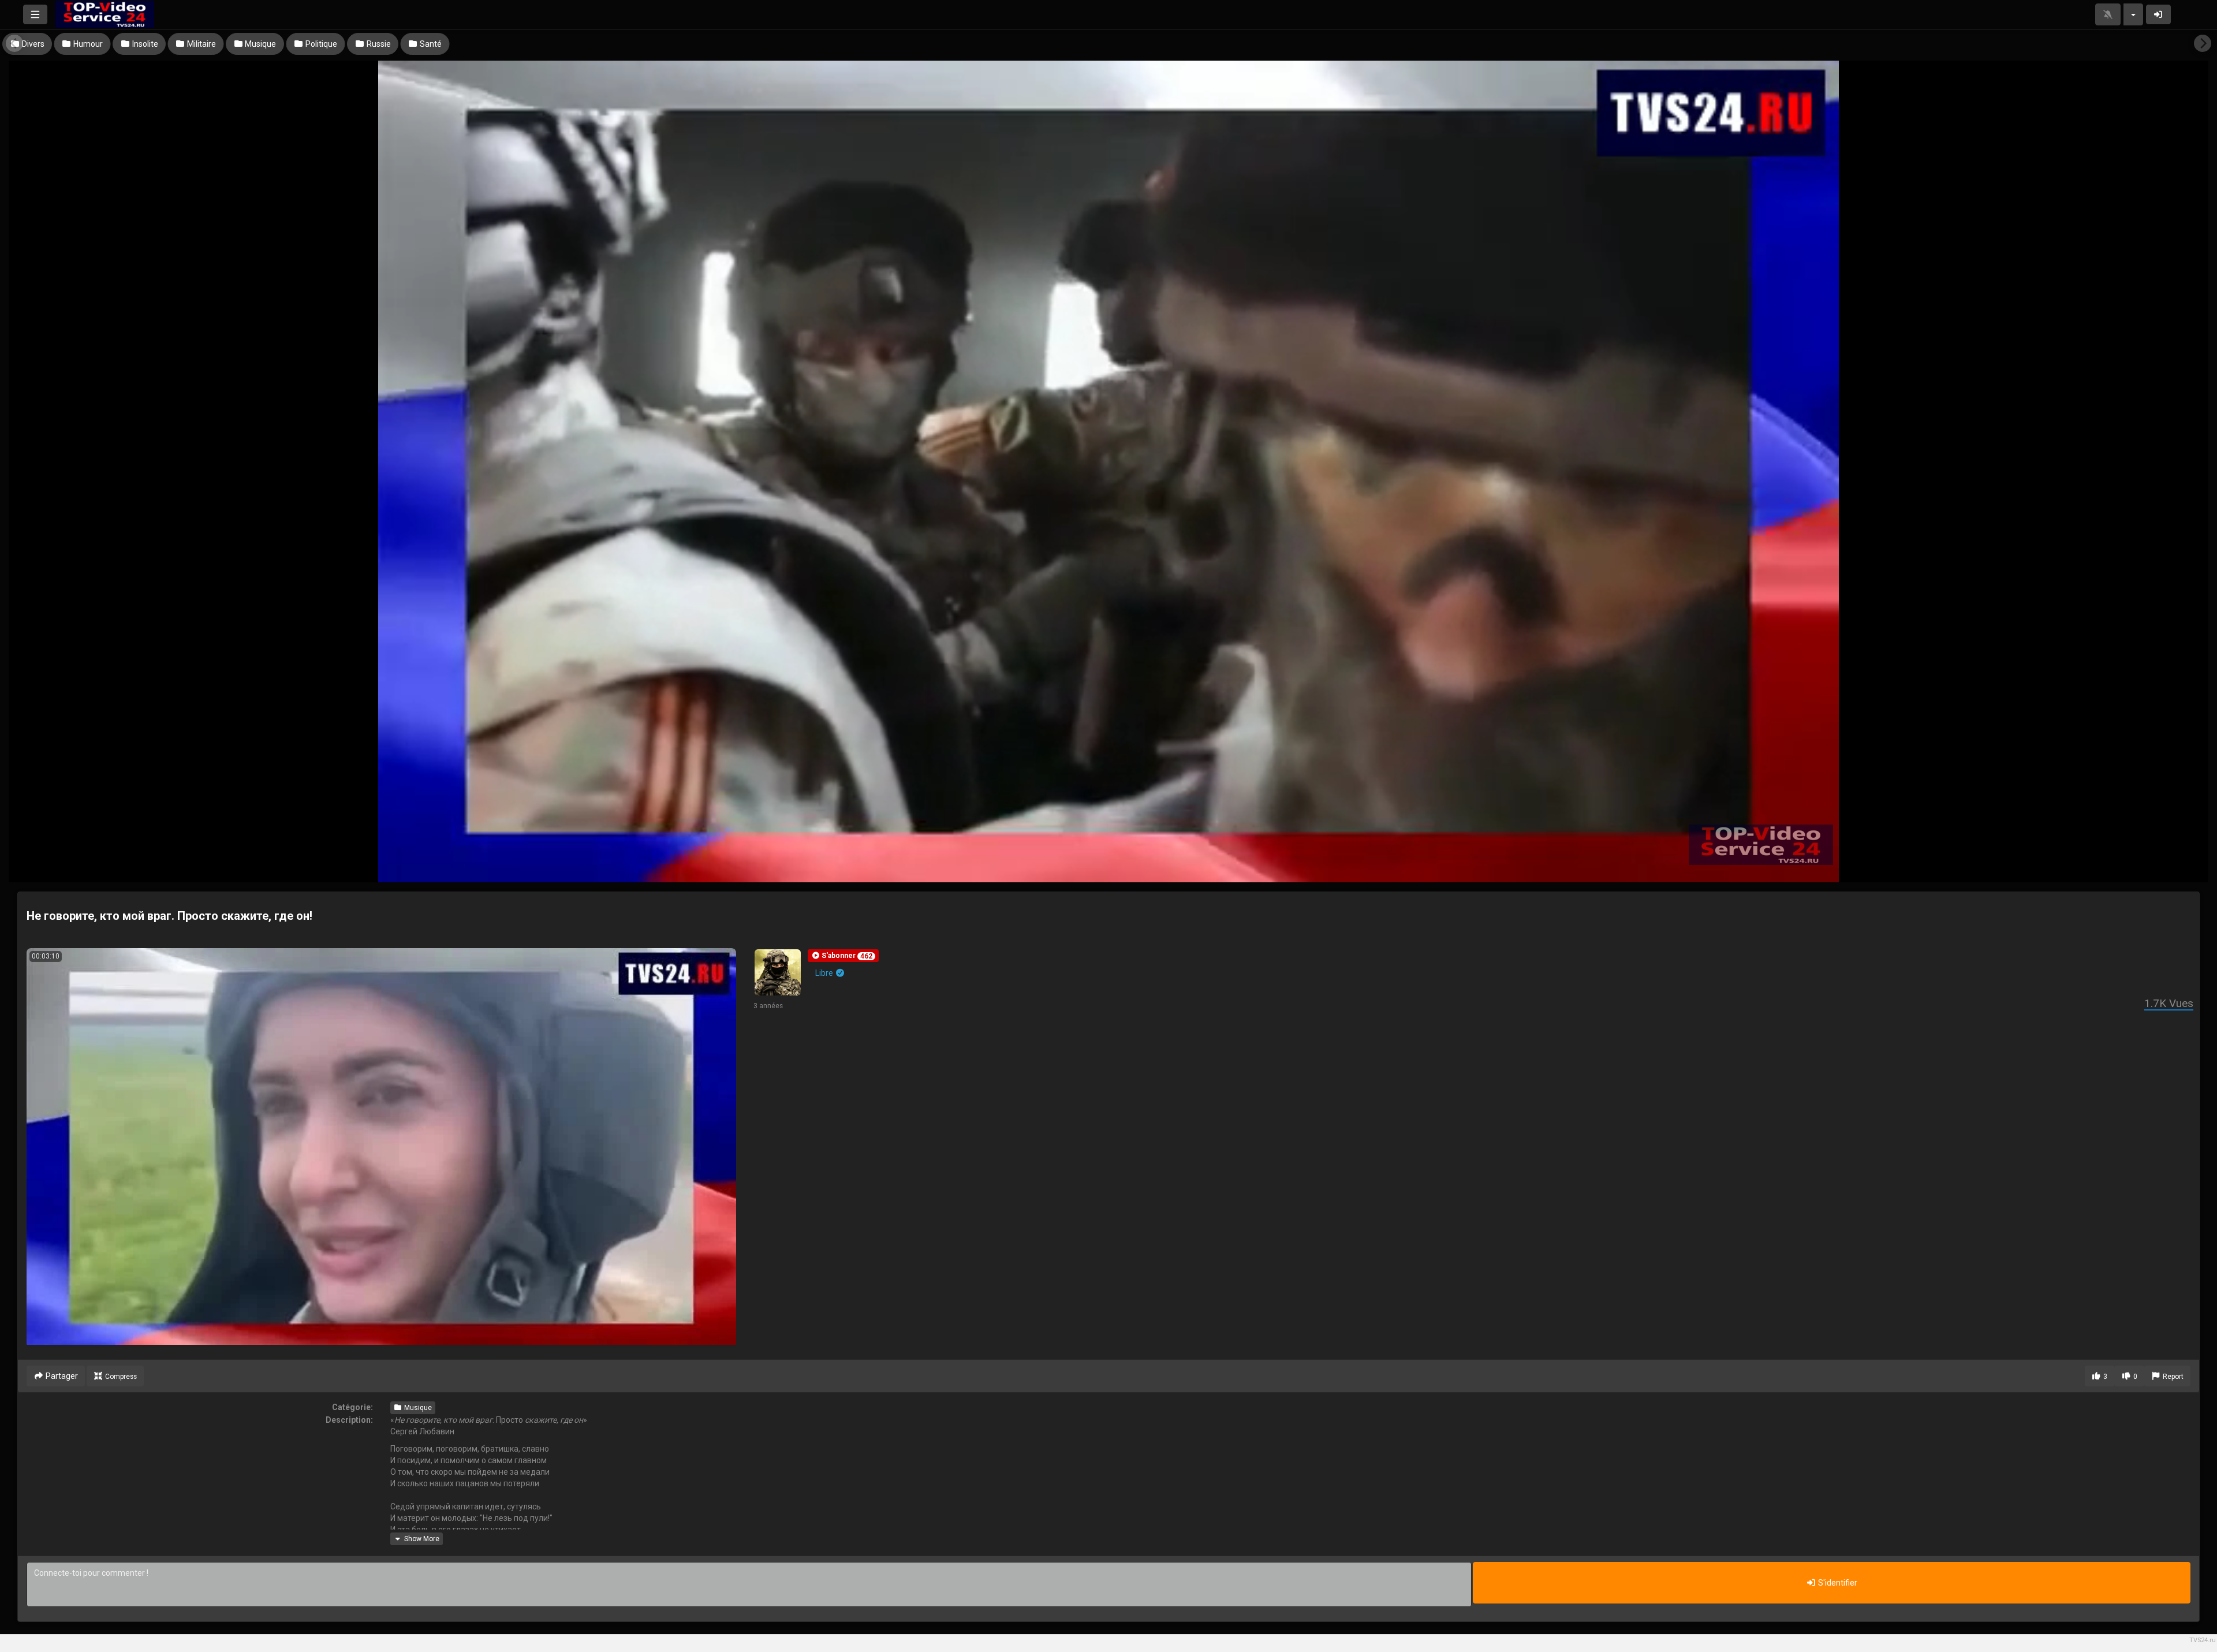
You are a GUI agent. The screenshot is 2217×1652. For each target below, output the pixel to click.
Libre (825, 973)
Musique (417, 1408)
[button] (843, 956)
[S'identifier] (2159, 14)
